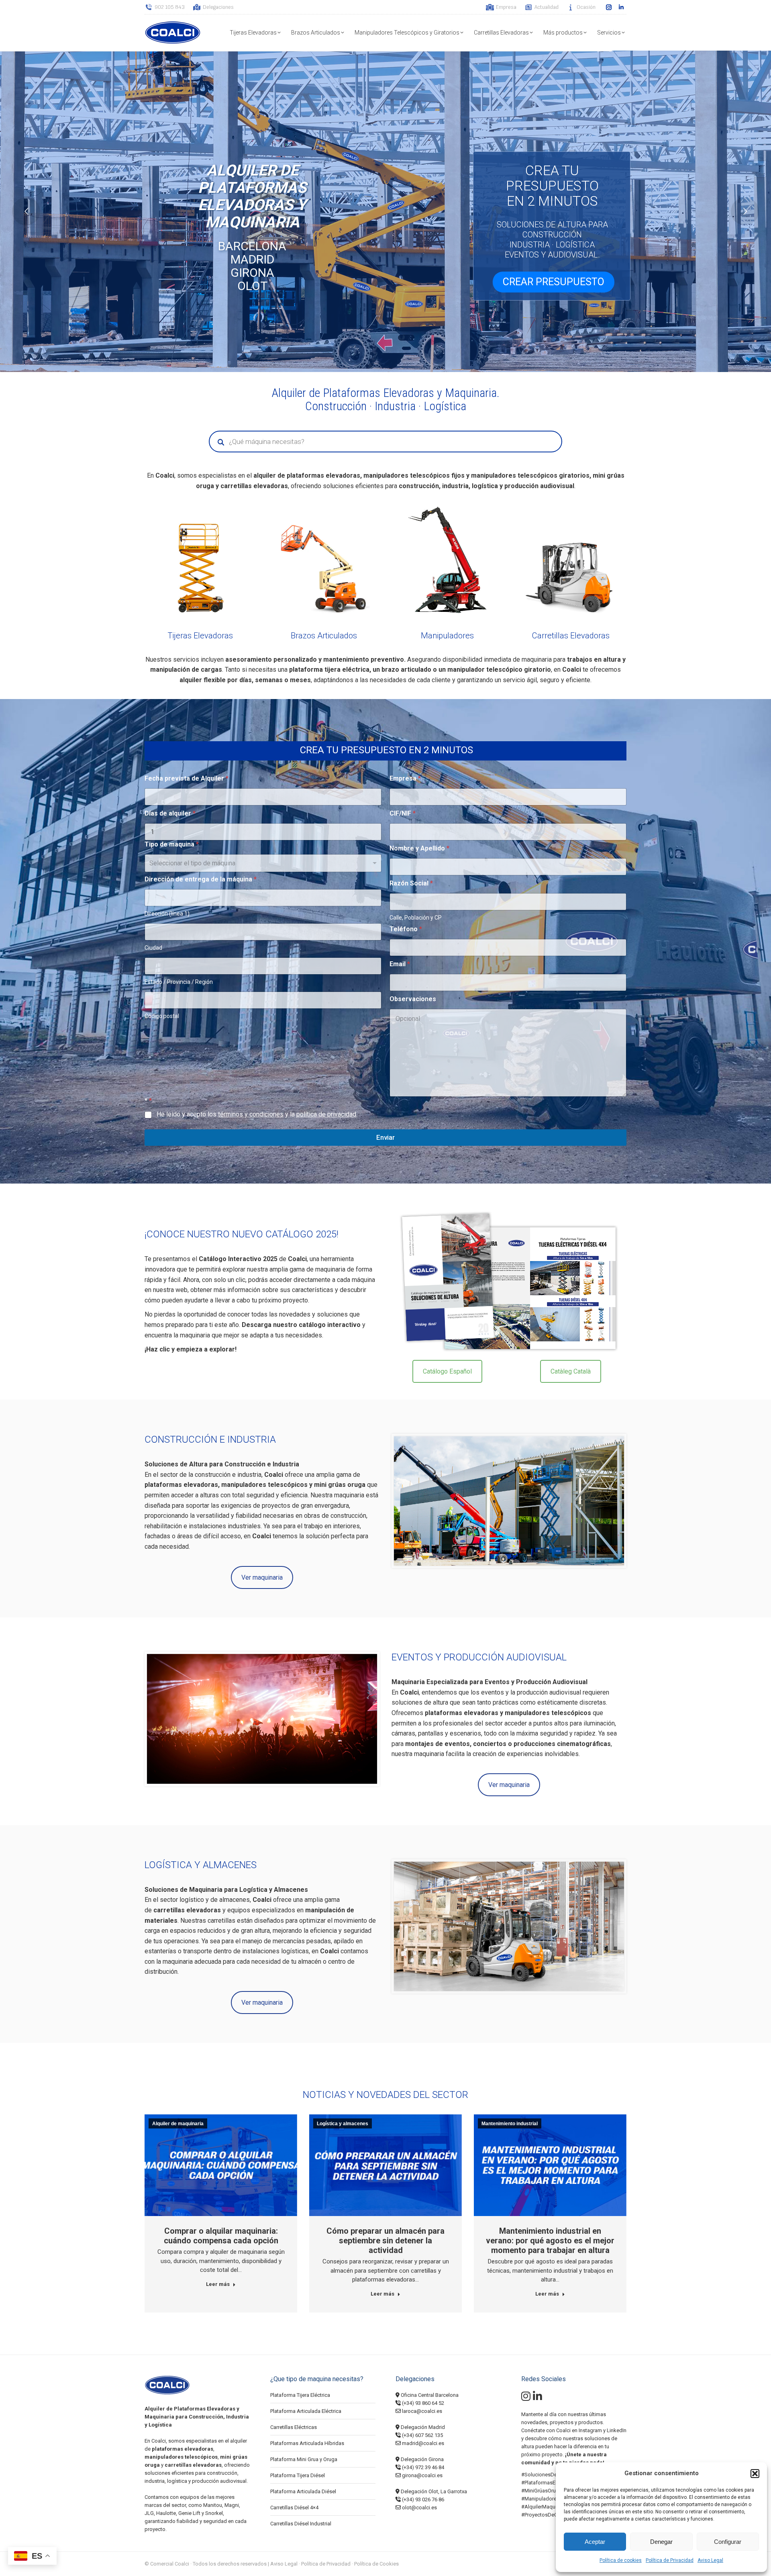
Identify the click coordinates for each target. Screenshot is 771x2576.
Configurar (728, 2542)
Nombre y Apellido (419, 848)
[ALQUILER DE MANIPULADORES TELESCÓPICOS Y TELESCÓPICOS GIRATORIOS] (447, 561)
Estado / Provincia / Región (179, 982)
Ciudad (153, 948)
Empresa (506, 7)
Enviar (385, 1137)
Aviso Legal (710, 2560)
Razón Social (411, 883)
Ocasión (586, 7)
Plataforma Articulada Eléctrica (306, 2411)
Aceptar (595, 2542)
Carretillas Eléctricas (294, 2427)
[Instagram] (526, 2398)
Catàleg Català (571, 1371)
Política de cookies (621, 2560)
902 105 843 (170, 7)
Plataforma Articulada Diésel (303, 2491)
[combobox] (263, 863)
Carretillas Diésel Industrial (301, 2524)
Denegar (661, 2542)
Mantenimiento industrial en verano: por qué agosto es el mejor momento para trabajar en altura (550, 2241)
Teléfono (406, 929)
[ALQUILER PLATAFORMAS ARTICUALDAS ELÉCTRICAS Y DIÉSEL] (324, 561)
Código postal (162, 1016)
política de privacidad (326, 1114)
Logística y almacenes (343, 2124)
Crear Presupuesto (554, 282)
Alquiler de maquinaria (178, 2124)
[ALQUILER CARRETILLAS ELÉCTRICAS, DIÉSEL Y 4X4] (571, 561)
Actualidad (547, 7)
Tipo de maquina (172, 844)
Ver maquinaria (262, 1577)
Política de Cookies (376, 2564)
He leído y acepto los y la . (257, 1114)
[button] (755, 2474)
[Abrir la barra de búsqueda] (474, 7)
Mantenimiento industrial (510, 2124)
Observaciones (413, 999)
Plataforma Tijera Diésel (298, 2475)
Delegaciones (218, 7)
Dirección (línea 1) (167, 914)
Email (400, 964)
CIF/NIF (403, 813)
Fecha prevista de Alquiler (187, 778)
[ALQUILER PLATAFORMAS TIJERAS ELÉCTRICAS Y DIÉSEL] (200, 561)
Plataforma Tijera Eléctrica (300, 2395)
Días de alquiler (170, 813)
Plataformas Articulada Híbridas (307, 2443)
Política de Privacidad (670, 2560)
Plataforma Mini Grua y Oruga (304, 2459)
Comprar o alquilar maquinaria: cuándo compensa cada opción (221, 2236)
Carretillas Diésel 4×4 (294, 2508)
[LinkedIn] (537, 2398)
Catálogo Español (447, 1371)
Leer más (218, 2284)
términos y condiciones (251, 1114)
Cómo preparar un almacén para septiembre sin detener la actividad (385, 2241)
